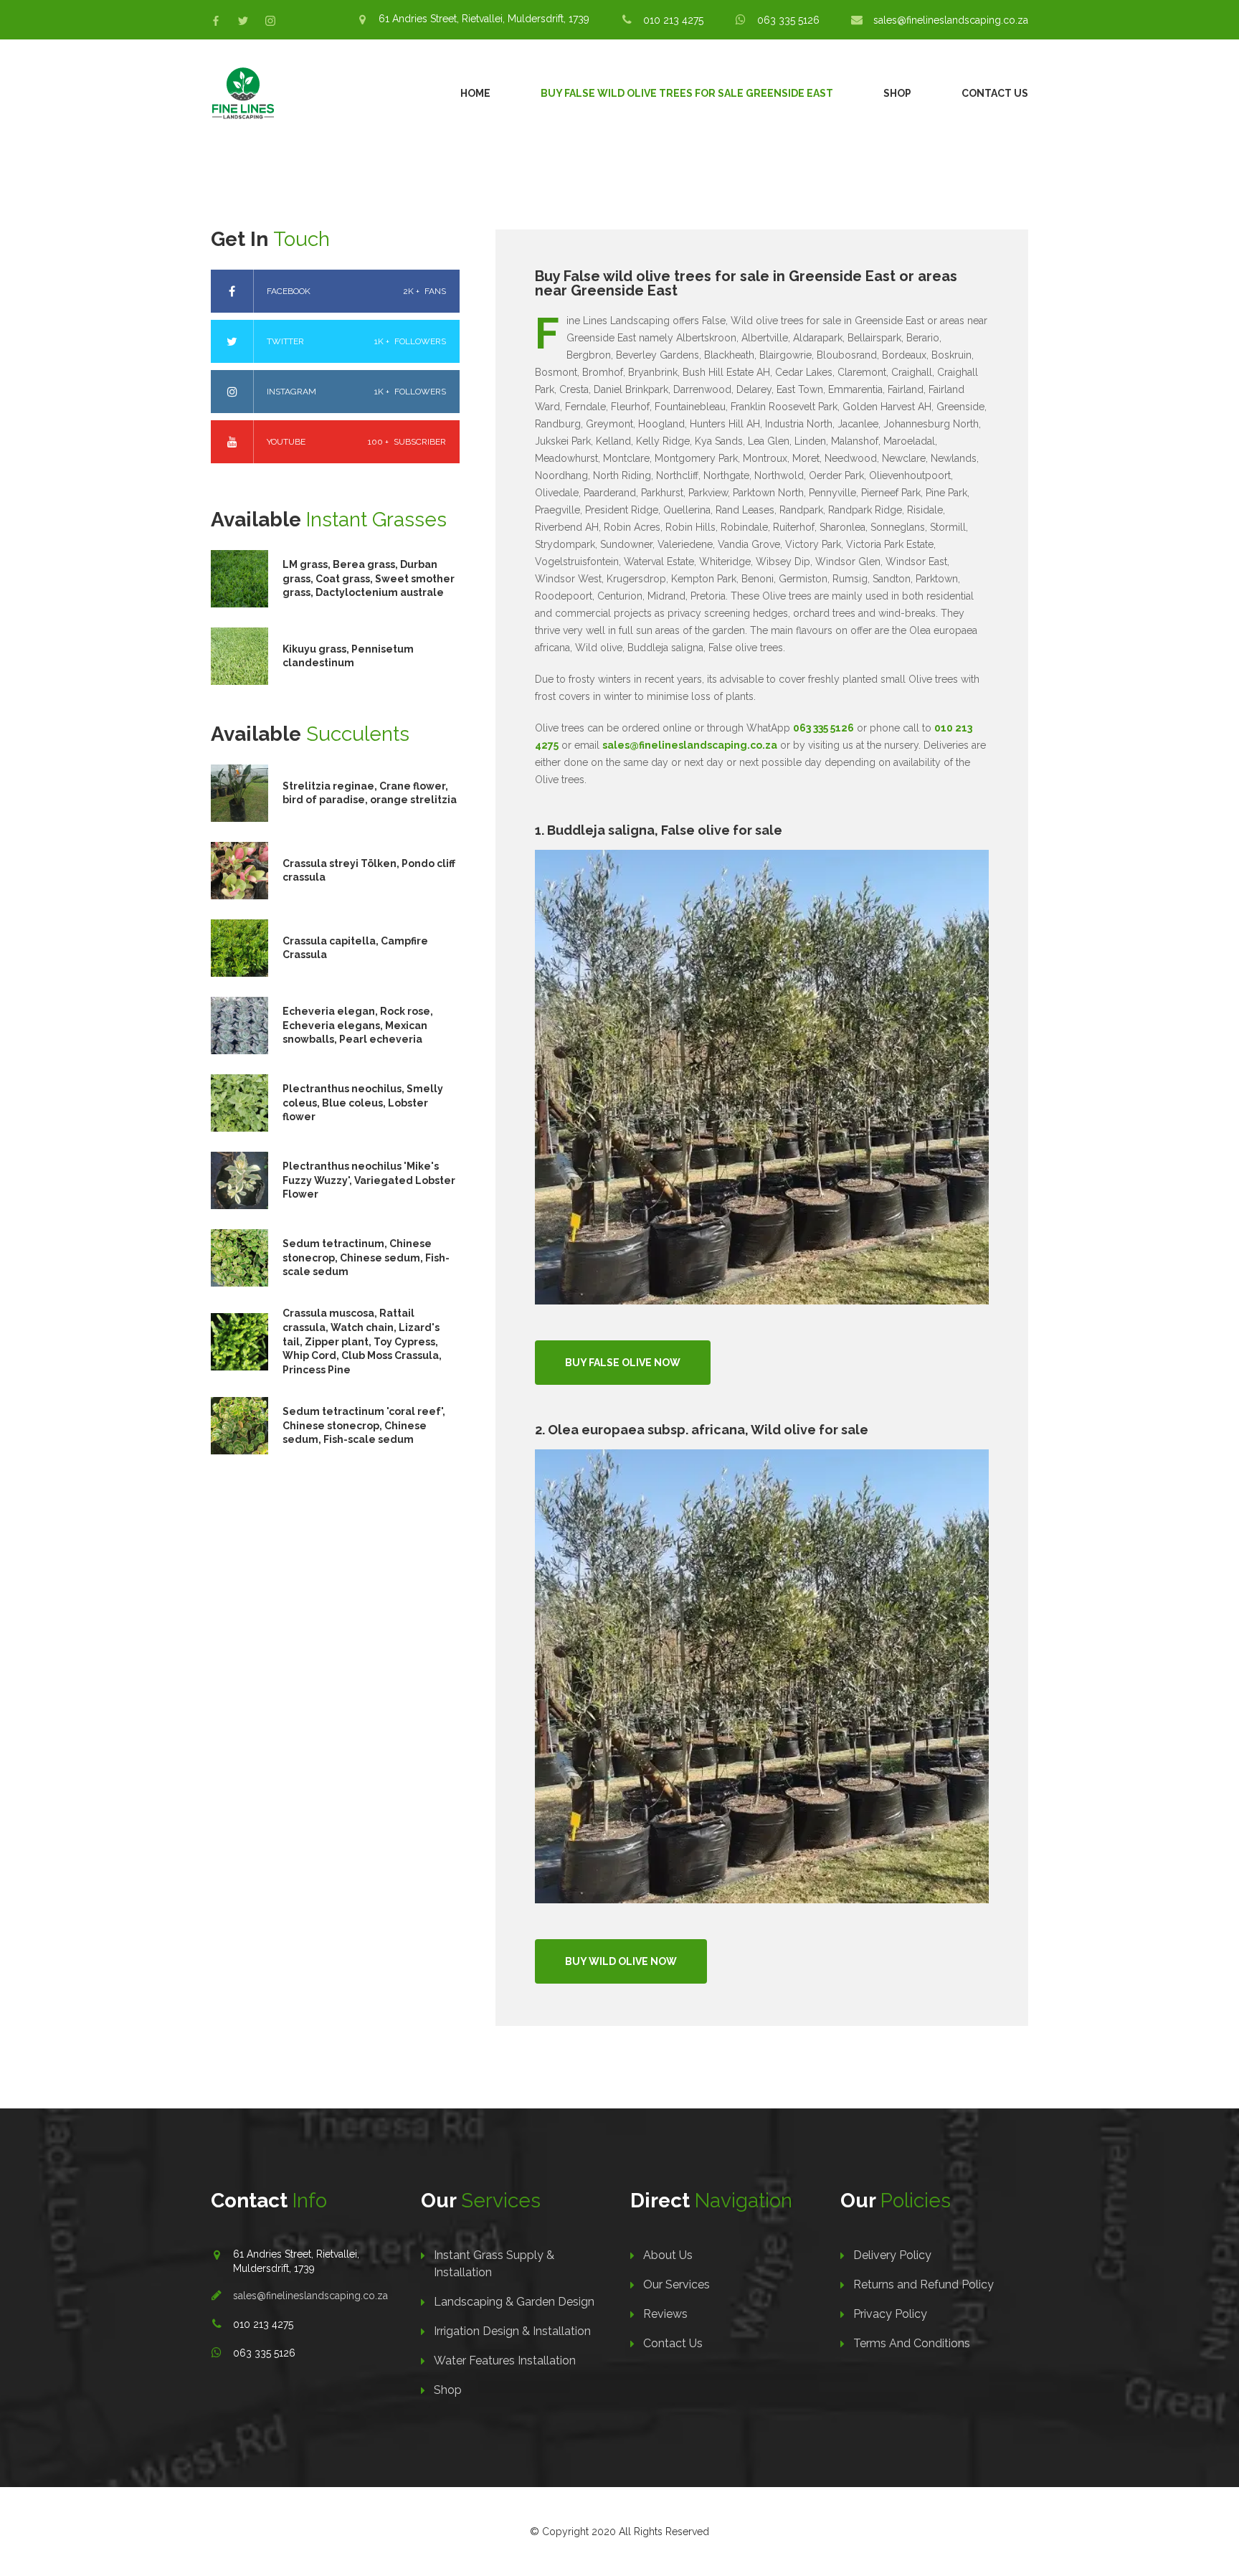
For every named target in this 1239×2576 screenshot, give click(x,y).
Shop (897, 93)
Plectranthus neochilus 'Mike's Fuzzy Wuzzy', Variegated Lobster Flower (369, 1180)
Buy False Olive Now (623, 1363)
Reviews (665, 2314)
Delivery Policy (892, 2255)
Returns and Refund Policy (924, 2284)
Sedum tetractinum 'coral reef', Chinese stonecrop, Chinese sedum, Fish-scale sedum (364, 1425)
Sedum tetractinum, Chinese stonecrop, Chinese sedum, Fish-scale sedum (366, 1258)
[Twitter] (243, 21)
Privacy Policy (890, 2314)
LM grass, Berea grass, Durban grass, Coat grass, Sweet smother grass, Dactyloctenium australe (369, 578)
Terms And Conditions (912, 2343)
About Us (668, 2255)
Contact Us (995, 93)
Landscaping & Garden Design (514, 2302)
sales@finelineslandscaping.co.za (951, 20)
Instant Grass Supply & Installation (494, 2264)
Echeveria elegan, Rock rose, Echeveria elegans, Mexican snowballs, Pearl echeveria (358, 1025)
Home (475, 93)
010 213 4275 (673, 20)
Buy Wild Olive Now (621, 1961)
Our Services (677, 2284)
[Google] (270, 21)
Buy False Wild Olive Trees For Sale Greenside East (687, 93)
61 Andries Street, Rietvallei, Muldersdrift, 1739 (484, 19)
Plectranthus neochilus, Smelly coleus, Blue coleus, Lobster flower (363, 1103)
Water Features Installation (505, 2360)
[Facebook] (216, 21)
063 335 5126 (788, 20)
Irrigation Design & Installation (512, 2331)
